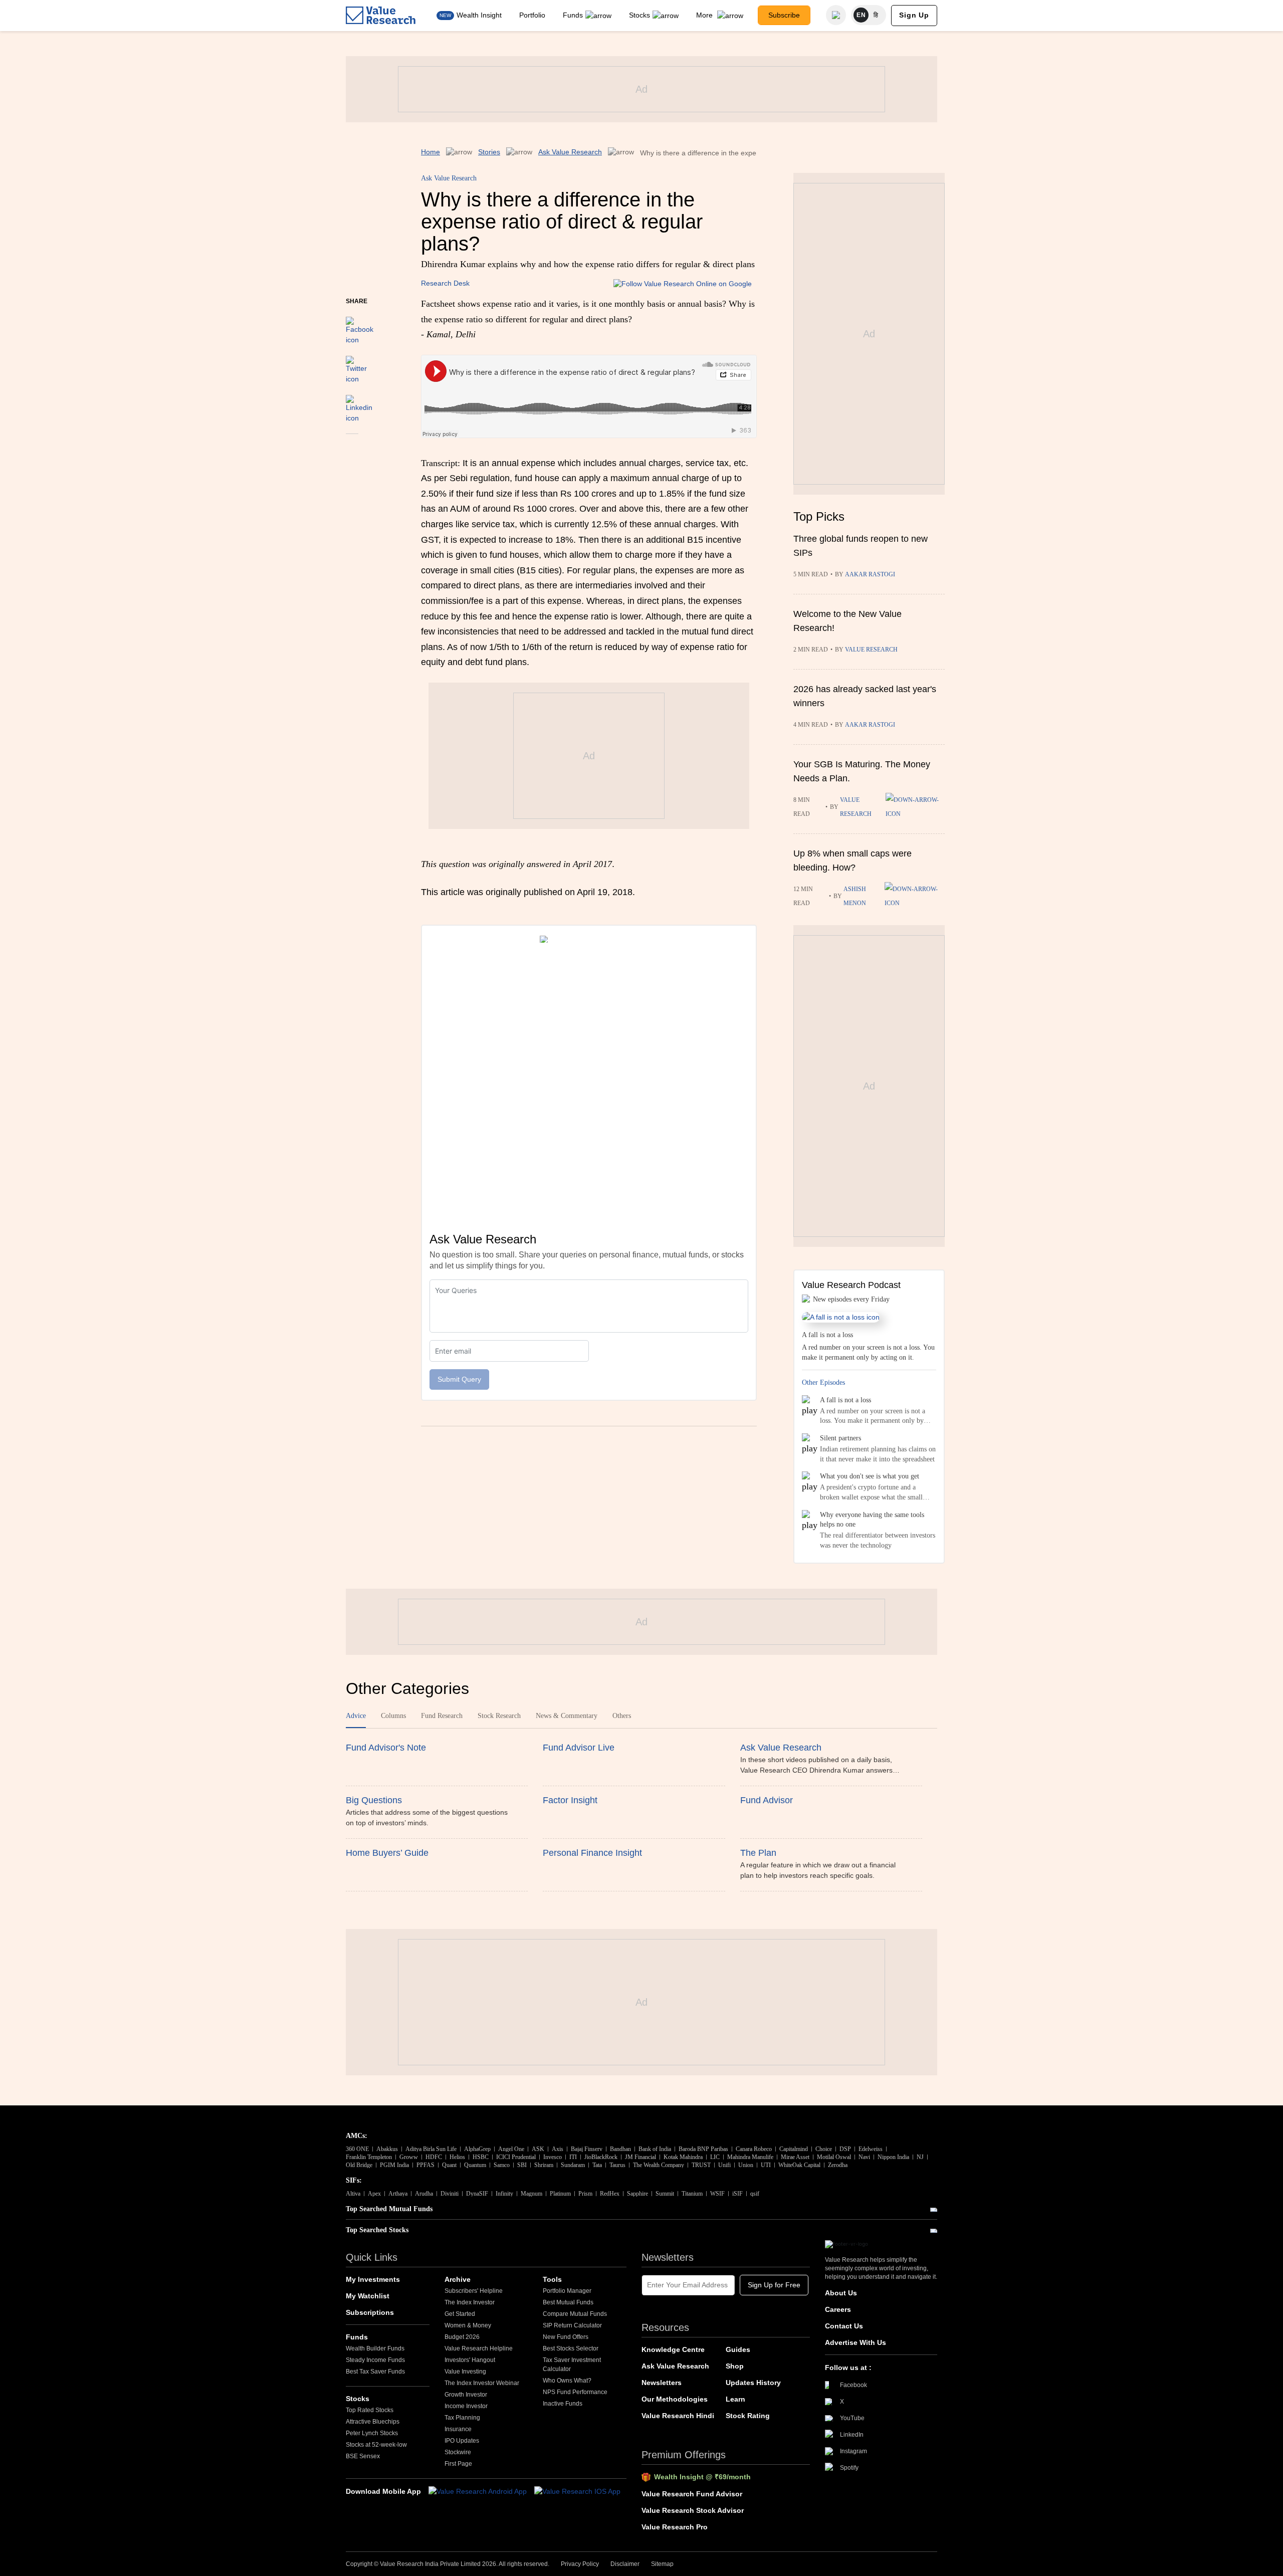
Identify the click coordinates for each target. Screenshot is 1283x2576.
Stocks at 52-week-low (376, 2445)
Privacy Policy (580, 2564)
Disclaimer (625, 2564)
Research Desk (445, 283)
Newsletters (662, 2383)
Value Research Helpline (479, 2348)
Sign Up (914, 15)
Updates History (753, 2383)
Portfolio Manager (567, 2291)
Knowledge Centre (673, 2349)
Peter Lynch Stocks (372, 2433)
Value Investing (465, 2372)
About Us (841, 2293)
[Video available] (915, 807)
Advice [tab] (356, 1716)
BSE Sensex (363, 2456)
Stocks (639, 15)
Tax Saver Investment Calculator (572, 2365)
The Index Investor (470, 2302)
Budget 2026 (462, 2337)
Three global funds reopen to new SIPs (861, 546)
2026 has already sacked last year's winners (865, 696)
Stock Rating (748, 2416)
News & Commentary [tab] (567, 1716)
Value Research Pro (675, 2527)
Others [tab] (622, 1716)
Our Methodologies (675, 2399)
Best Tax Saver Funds (375, 2372)
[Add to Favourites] (352, 448)
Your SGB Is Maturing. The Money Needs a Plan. (862, 771)
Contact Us (844, 2326)
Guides (738, 2349)
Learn (735, 2399)
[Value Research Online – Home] (381, 15)
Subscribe (784, 15)
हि (876, 15)
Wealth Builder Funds (375, 2348)
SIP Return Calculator (572, 2325)
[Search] (836, 15)
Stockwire (458, 2452)
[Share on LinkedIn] (359, 404)
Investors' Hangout (470, 2360)
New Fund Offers (566, 2337)
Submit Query (459, 1379)
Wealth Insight (479, 15)
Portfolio (532, 15)
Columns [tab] (393, 1716)
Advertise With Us (856, 2342)
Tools (552, 2279)
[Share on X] (356, 365)
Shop (735, 2366)
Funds (573, 15)
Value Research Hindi (678, 2416)
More (705, 15)
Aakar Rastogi (870, 574)
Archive (458, 2279)
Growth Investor (466, 2395)
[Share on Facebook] (360, 326)
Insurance (458, 2429)
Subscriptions (370, 2312)
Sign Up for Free (774, 2285)
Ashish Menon (855, 896)
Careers (838, 2309)
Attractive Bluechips (373, 2422)
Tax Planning (462, 2418)
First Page (458, 2464)
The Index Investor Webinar (482, 2383)
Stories (489, 152)
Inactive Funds (563, 2404)
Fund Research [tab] (442, 1716)
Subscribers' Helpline (474, 2291)
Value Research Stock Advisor (693, 2510)
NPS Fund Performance (575, 2392)
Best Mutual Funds (568, 2302)
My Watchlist (368, 2296)
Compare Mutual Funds (575, 2314)
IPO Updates (462, 2441)
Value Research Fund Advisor (692, 2494)
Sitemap (662, 2564)
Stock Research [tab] (499, 1716)
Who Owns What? (567, 2381)
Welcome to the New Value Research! (847, 621)
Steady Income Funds (375, 2360)
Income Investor (466, 2406)
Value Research (871, 650)
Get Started (460, 2314)
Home (431, 152)
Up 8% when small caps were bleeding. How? (852, 861)
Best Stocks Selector (571, 2348)
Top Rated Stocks (370, 2410)
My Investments (373, 2279)
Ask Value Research (570, 152)
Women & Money (468, 2325)
